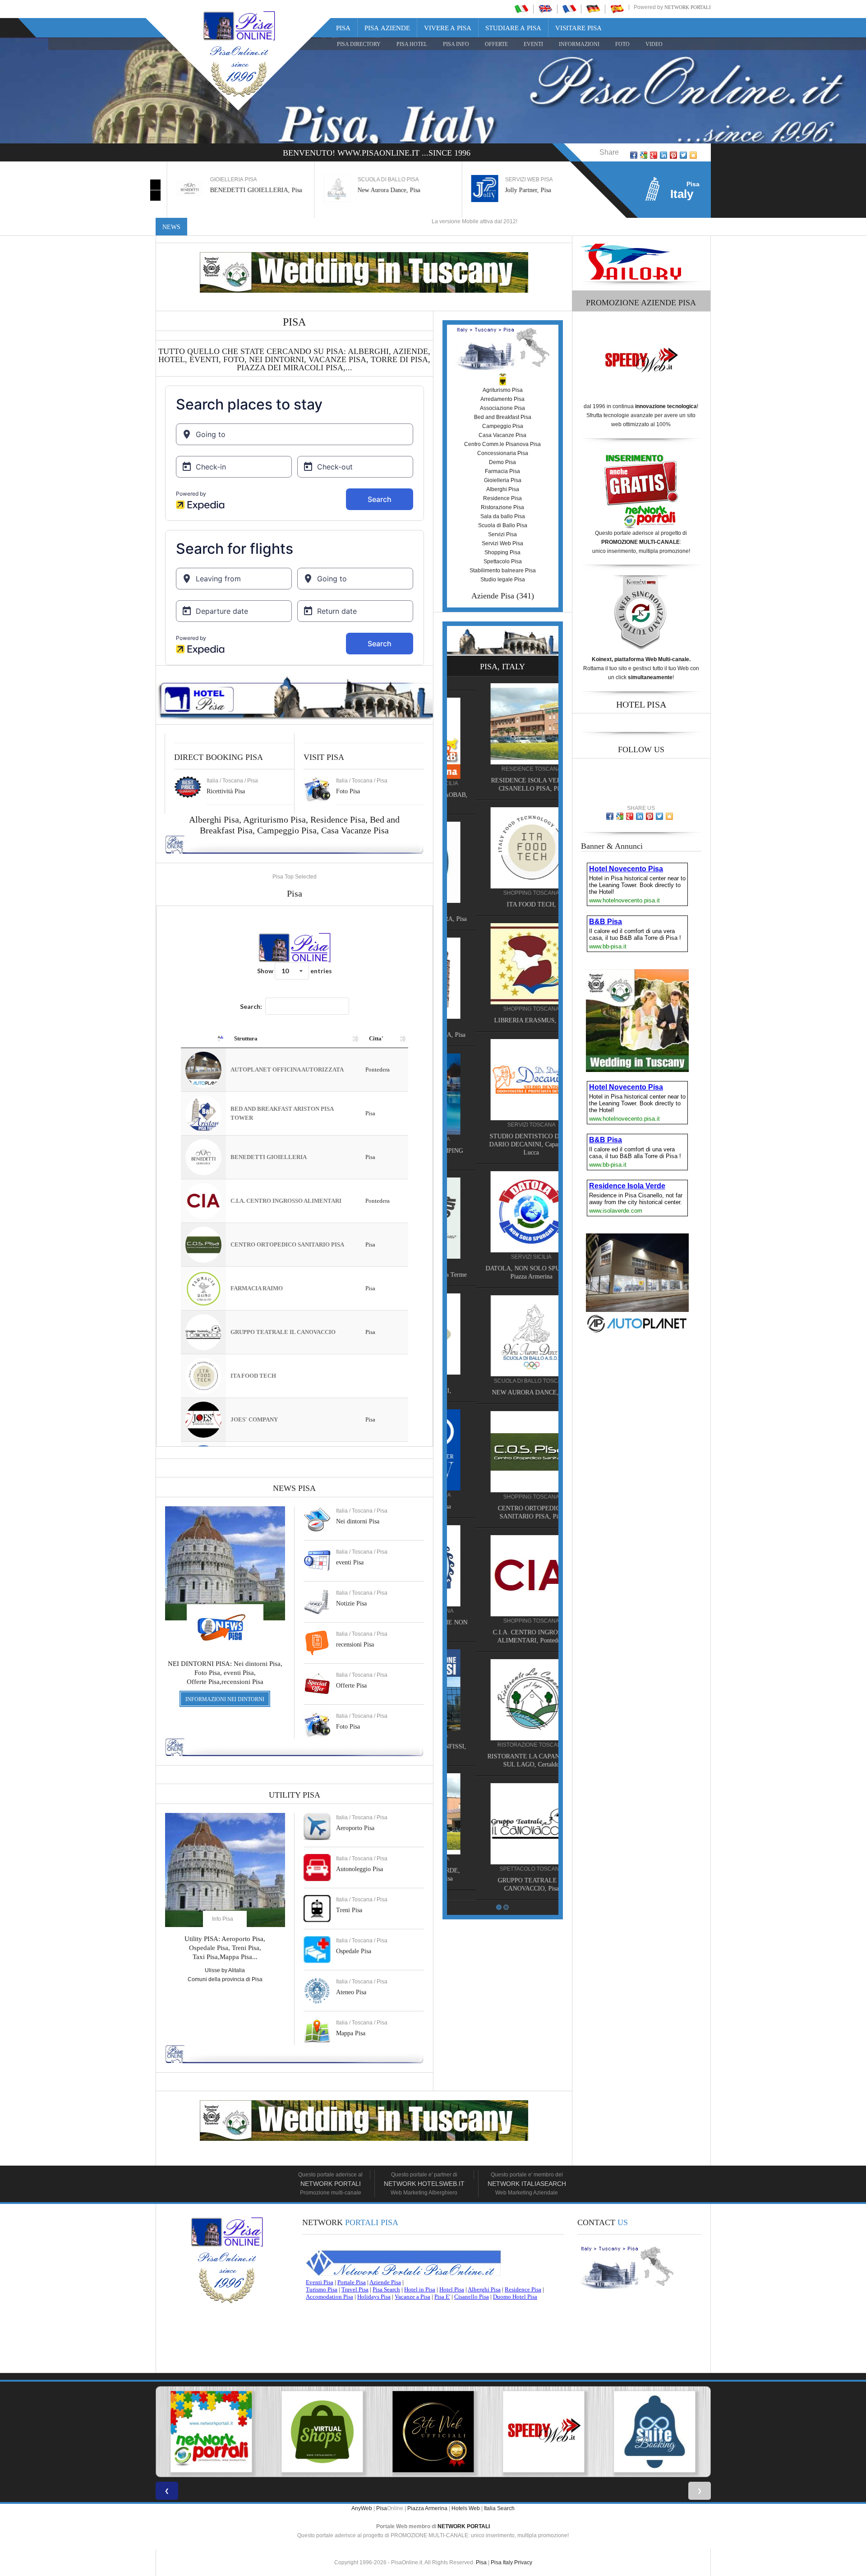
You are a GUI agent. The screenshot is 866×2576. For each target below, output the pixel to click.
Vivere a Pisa (448, 28)
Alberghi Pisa (503, 489)
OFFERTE (496, 44)
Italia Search (499, 2508)
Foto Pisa (348, 1727)
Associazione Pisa (502, 408)
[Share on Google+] (654, 155)
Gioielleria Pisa (503, 480)
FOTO (622, 44)
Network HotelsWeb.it (424, 2184)
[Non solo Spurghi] (502, 1334)
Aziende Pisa (493, 596)
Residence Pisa (338, 819)
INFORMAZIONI (579, 44)
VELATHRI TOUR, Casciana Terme (502, 1275)
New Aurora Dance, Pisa (378, 190)
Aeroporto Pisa (355, 1828)
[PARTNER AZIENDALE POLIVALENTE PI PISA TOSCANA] (322, 2432)
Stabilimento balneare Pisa (503, 570)
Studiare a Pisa (513, 28)
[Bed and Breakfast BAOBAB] (502, 738)
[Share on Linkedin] (663, 155)
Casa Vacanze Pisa (355, 830)
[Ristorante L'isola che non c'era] (502, 1565)
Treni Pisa (349, 1910)
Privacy (523, 2562)
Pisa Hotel (412, 44)
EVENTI (533, 44)
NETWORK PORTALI (464, 2526)
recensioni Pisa (355, 1644)
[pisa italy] (545, 9)
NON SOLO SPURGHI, (503, 1391)
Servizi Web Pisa (502, 543)
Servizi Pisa (502, 534)
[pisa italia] (521, 9)
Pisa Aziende (387, 28)
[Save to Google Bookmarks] (644, 155)
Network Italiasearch (527, 2184)
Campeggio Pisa (287, 830)
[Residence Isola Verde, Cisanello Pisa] (502, 1813)
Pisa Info (456, 44)
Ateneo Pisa (351, 1992)
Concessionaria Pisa (503, 453)
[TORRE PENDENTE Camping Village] (502, 1094)
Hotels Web (466, 2508)
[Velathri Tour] (502, 1218)
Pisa (343, 28)
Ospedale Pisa (354, 1951)
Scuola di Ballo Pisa (503, 525)
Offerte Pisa (351, 1686)
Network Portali (688, 7)
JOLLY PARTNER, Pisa (502, 1506)
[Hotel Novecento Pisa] (502, 978)
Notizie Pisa (351, 1603)
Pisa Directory (359, 44)
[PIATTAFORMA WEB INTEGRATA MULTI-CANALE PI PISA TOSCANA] (544, 2432)
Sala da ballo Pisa (503, 516)
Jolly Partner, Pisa (517, 190)
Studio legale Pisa (503, 580)
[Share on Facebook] (634, 155)
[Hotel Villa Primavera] (502, 862)
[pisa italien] (593, 9)
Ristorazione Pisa (502, 507)
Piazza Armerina (427, 2508)
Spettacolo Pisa (503, 561)
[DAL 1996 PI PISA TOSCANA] (211, 2432)
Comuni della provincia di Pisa (225, 1979)
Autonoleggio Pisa (359, 1869)
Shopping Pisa (502, 552)
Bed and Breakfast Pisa (503, 417)
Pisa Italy (502, 2562)
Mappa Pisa (351, 2033)
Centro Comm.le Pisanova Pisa (502, 444)
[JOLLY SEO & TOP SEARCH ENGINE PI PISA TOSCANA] (433, 2432)
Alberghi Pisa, (216, 819)
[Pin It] (673, 155)
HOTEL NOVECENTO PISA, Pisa (502, 1035)
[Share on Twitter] (683, 155)
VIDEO (654, 44)
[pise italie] (569, 9)
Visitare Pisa (578, 28)
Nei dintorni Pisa (358, 1521)
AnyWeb (362, 2508)
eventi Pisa (350, 1562)
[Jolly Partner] (502, 1449)
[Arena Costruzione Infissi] (502, 1689)
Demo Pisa (502, 462)
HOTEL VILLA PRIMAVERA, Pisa (503, 919)
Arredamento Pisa (502, 399)
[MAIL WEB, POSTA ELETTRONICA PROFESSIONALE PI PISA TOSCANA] (655, 2432)
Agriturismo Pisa (274, 819)
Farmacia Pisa (502, 471)
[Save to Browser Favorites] (693, 155)
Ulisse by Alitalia (225, 1970)
